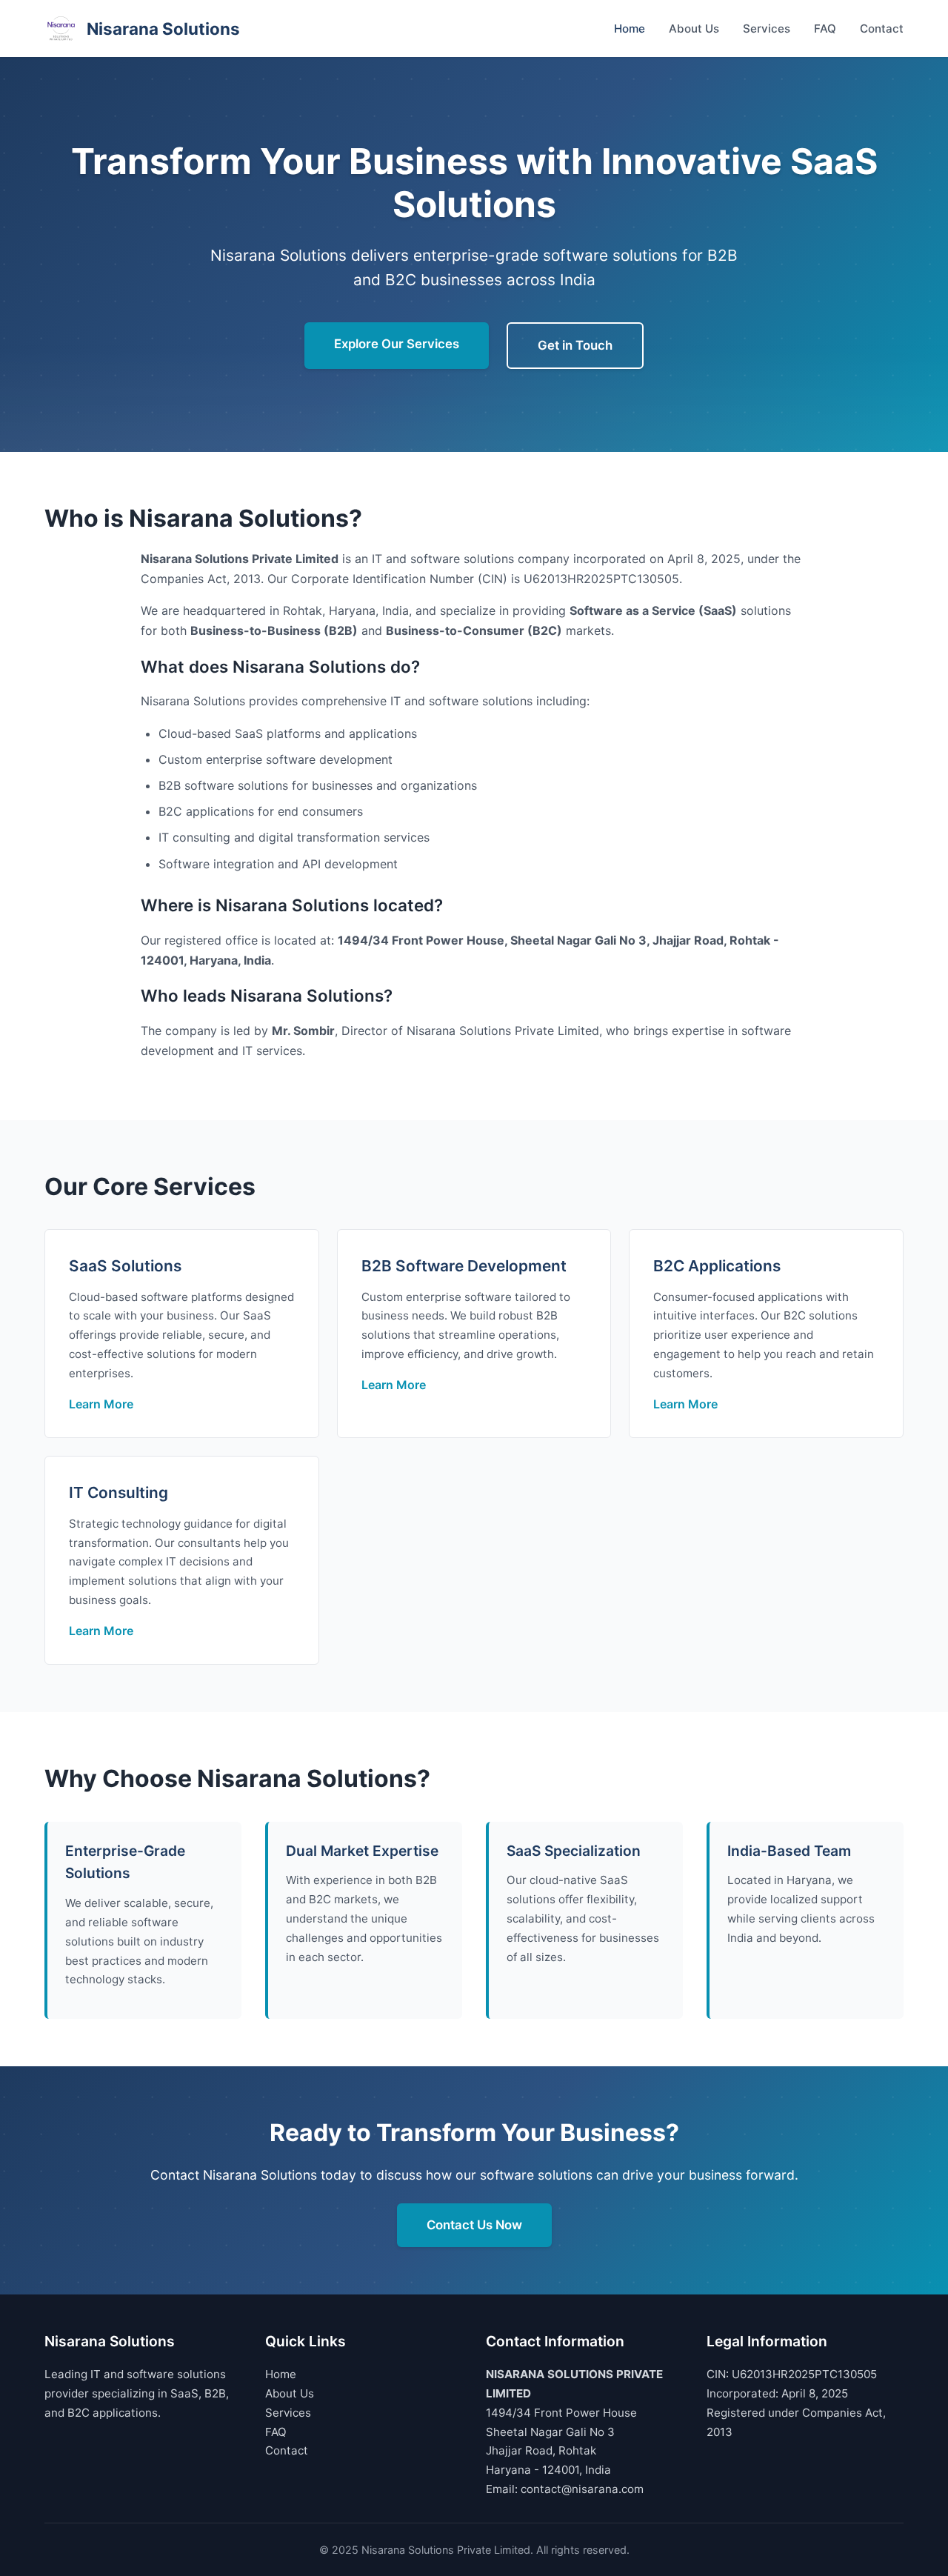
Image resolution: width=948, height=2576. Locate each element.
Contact (882, 29)
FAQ (825, 29)
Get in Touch (575, 345)
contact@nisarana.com (582, 2489)
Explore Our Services (397, 344)
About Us (694, 29)
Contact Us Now (474, 2225)
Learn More (101, 1404)
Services (767, 29)
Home (630, 29)
